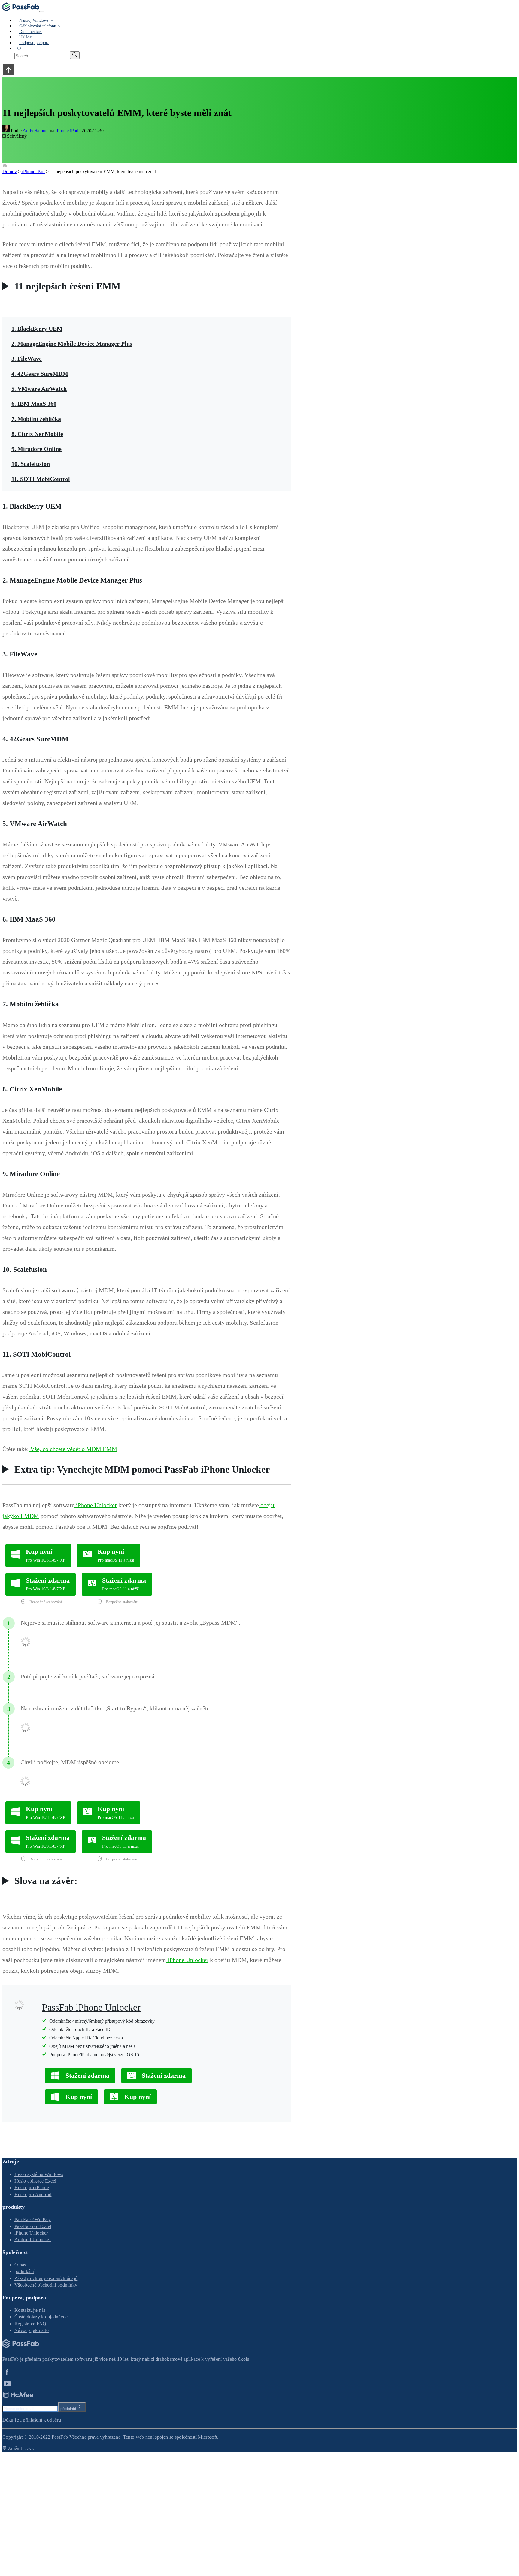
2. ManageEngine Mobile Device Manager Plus (72, 344)
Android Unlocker (33, 2239)
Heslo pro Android (33, 2194)
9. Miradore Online (36, 449)
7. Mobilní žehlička (36, 419)
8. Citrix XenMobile (37, 434)
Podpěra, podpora (34, 43)
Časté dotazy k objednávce (41, 2317)
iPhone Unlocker (96, 1505)
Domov (10, 171)
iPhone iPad (66, 131)
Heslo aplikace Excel (35, 2181)
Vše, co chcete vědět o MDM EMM (73, 1449)
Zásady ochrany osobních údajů (46, 2278)
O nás (20, 2265)
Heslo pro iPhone (32, 2187)
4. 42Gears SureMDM (40, 374)
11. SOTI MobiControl (41, 479)
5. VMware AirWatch (39, 389)
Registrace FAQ (30, 2324)
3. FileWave (27, 359)
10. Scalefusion (31, 464)
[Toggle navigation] (42, 11)
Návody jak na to (32, 2330)
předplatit (68, 2409)
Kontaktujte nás (30, 2310)
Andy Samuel (35, 131)
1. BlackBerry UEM (37, 329)
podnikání (24, 2271)
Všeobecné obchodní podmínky (46, 2285)
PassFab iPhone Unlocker (91, 2007)
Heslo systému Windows (39, 2174)
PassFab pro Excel (33, 2226)
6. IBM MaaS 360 (34, 404)
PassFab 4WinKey (33, 2219)
